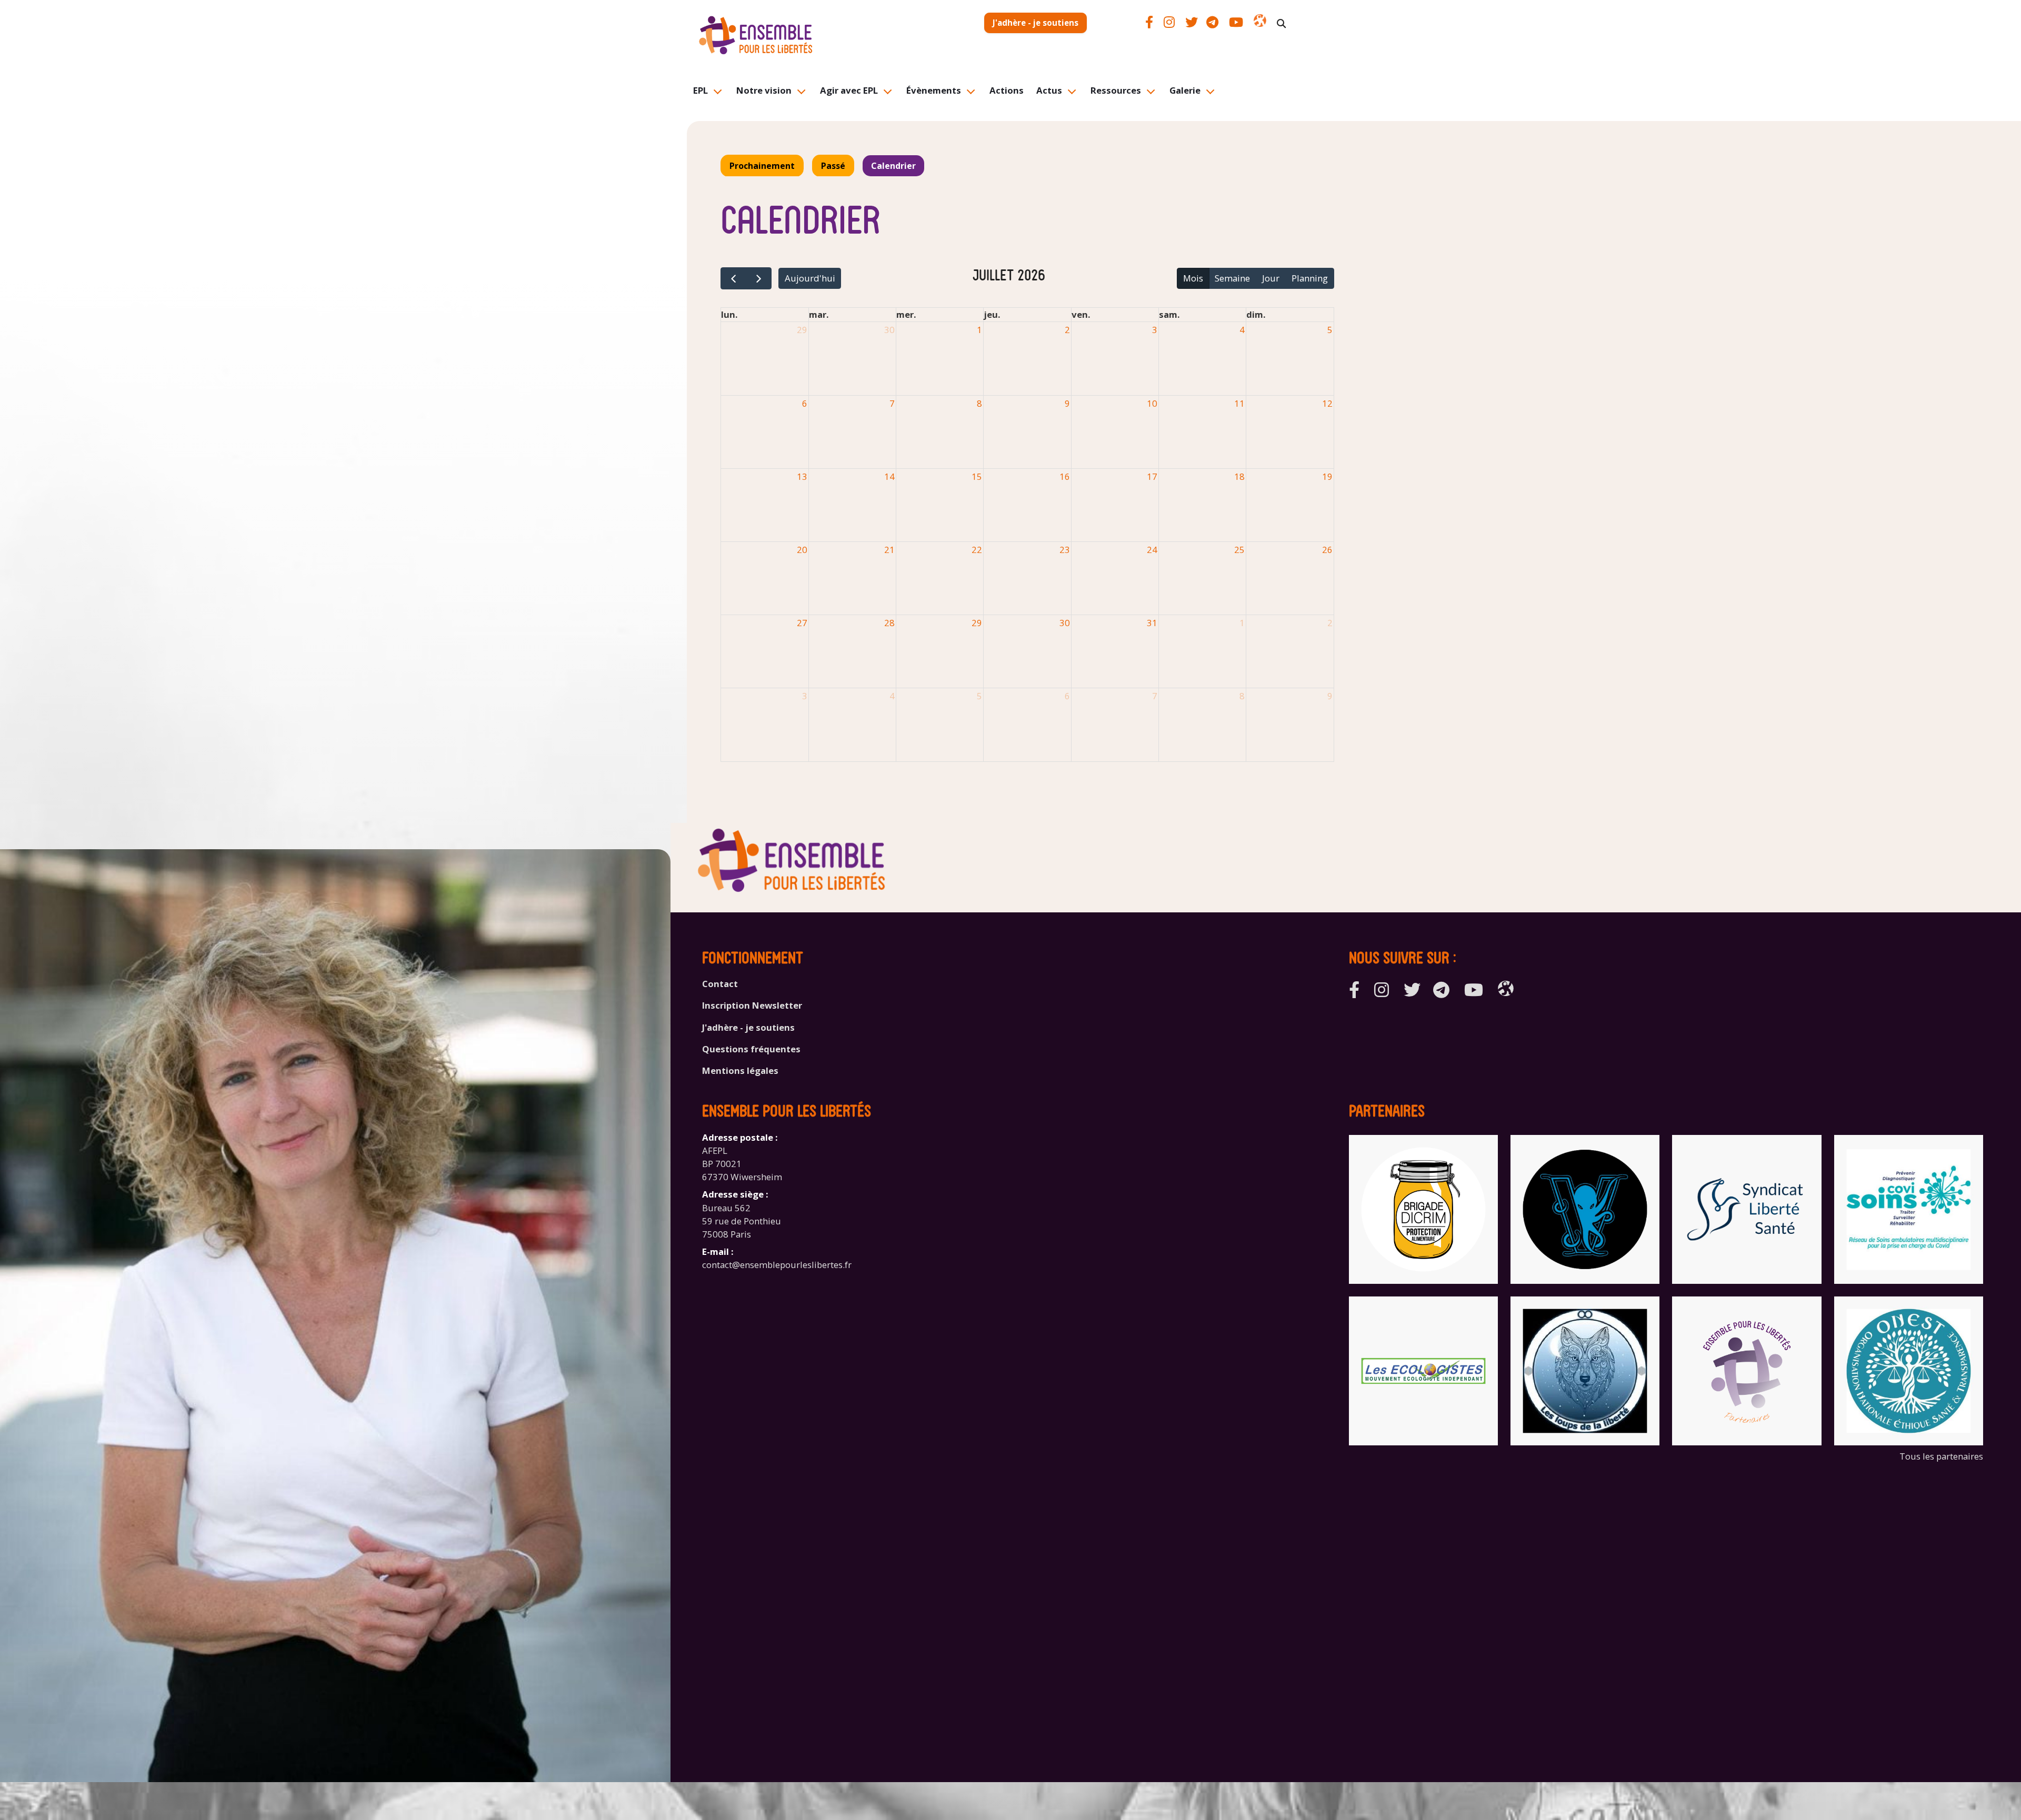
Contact (720, 984)
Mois (1193, 278)
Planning (1310, 278)
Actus (1049, 90)
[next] (759, 279)
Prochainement (762, 166)
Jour (1271, 278)
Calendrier (893, 166)
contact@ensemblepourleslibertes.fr (777, 1265)
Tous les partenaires (1941, 1456)
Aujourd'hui (810, 278)
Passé (833, 166)
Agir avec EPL (849, 90)
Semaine (1232, 278)
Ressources (1116, 90)
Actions (1007, 90)
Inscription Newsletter (752, 1005)
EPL (701, 90)
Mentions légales (740, 1070)
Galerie (1185, 90)
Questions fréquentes (751, 1049)
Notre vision (764, 90)
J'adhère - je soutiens (1035, 23)
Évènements (934, 90)
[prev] (733, 279)
